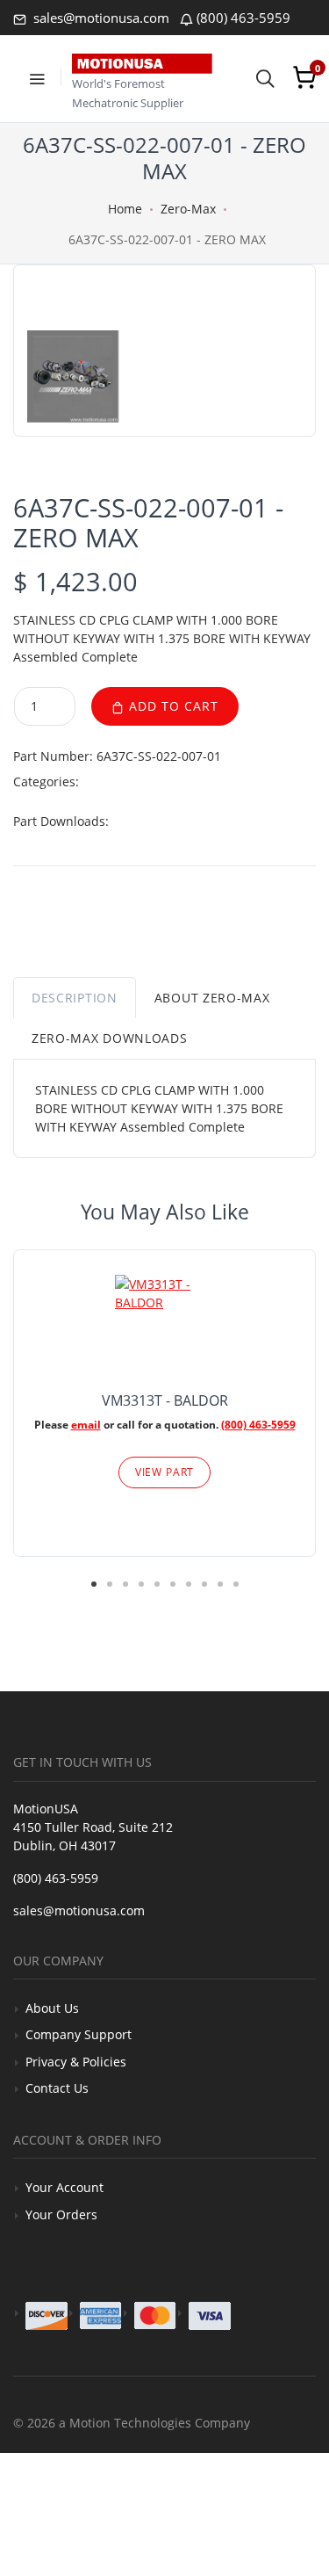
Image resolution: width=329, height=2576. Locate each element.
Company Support (79, 2034)
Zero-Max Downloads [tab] (110, 1038)
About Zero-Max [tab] (212, 998)
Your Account (64, 2187)
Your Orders (61, 2214)
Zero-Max (188, 209)
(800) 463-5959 (243, 18)
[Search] (265, 77)
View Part (165, 1472)
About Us (52, 2008)
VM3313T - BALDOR (165, 1400)
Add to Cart (172, 706)
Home (125, 209)
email (86, 1425)
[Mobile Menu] (37, 77)
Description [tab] (75, 998)
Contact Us (57, 2088)
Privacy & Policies (76, 2062)
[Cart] (304, 77)
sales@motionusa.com (100, 18)
